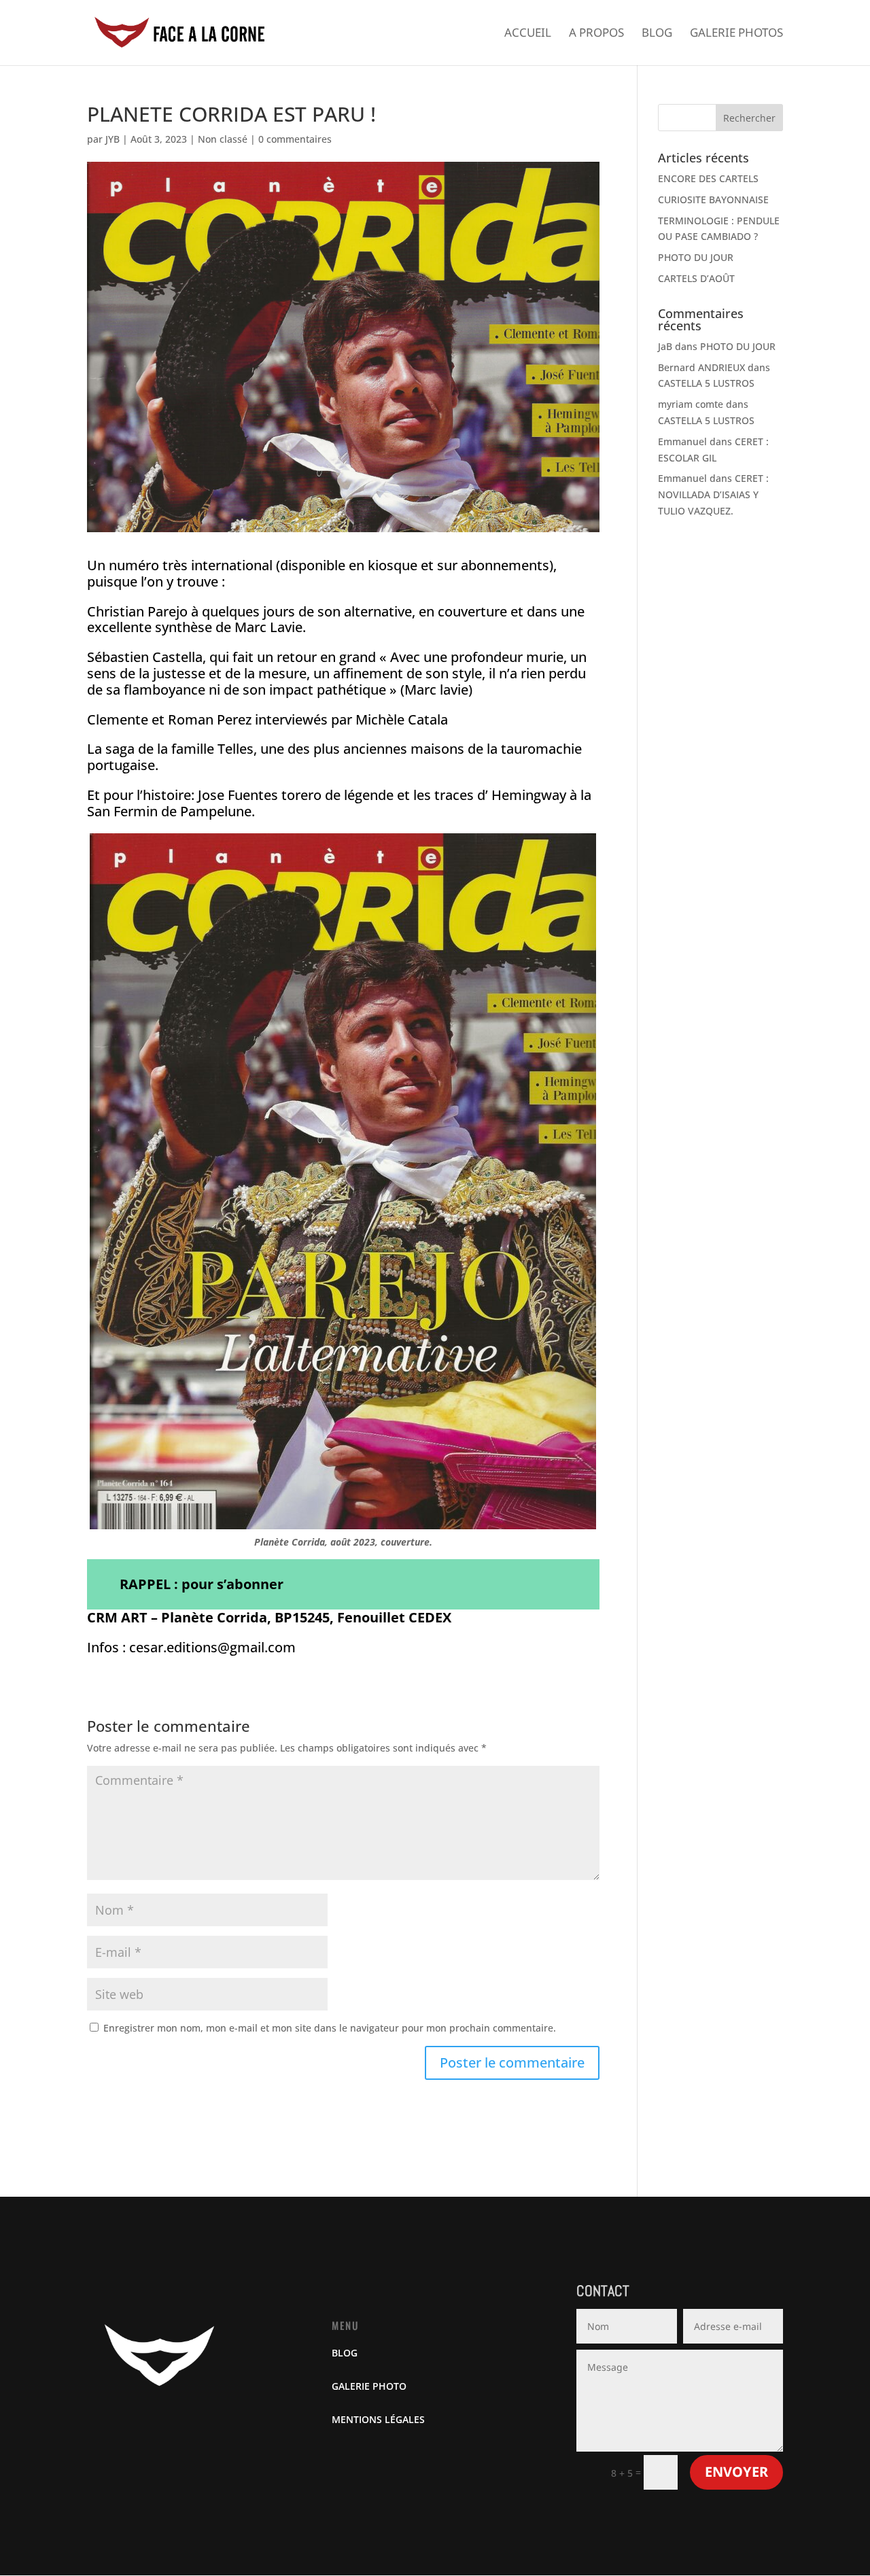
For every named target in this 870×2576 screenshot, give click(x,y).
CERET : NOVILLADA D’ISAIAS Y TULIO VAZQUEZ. (713, 494)
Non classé (223, 139)
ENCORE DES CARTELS (708, 178)
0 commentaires (295, 139)
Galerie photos (736, 34)
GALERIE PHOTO (369, 2386)
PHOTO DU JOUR (696, 257)
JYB (112, 139)
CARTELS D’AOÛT (696, 278)
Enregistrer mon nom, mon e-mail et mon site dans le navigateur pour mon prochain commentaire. (330, 2028)
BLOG (345, 2353)
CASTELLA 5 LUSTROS (706, 383)
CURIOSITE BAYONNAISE (713, 199)
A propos (596, 34)
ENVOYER (736, 2472)
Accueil (528, 34)
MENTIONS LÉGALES (378, 2419)
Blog (657, 34)
